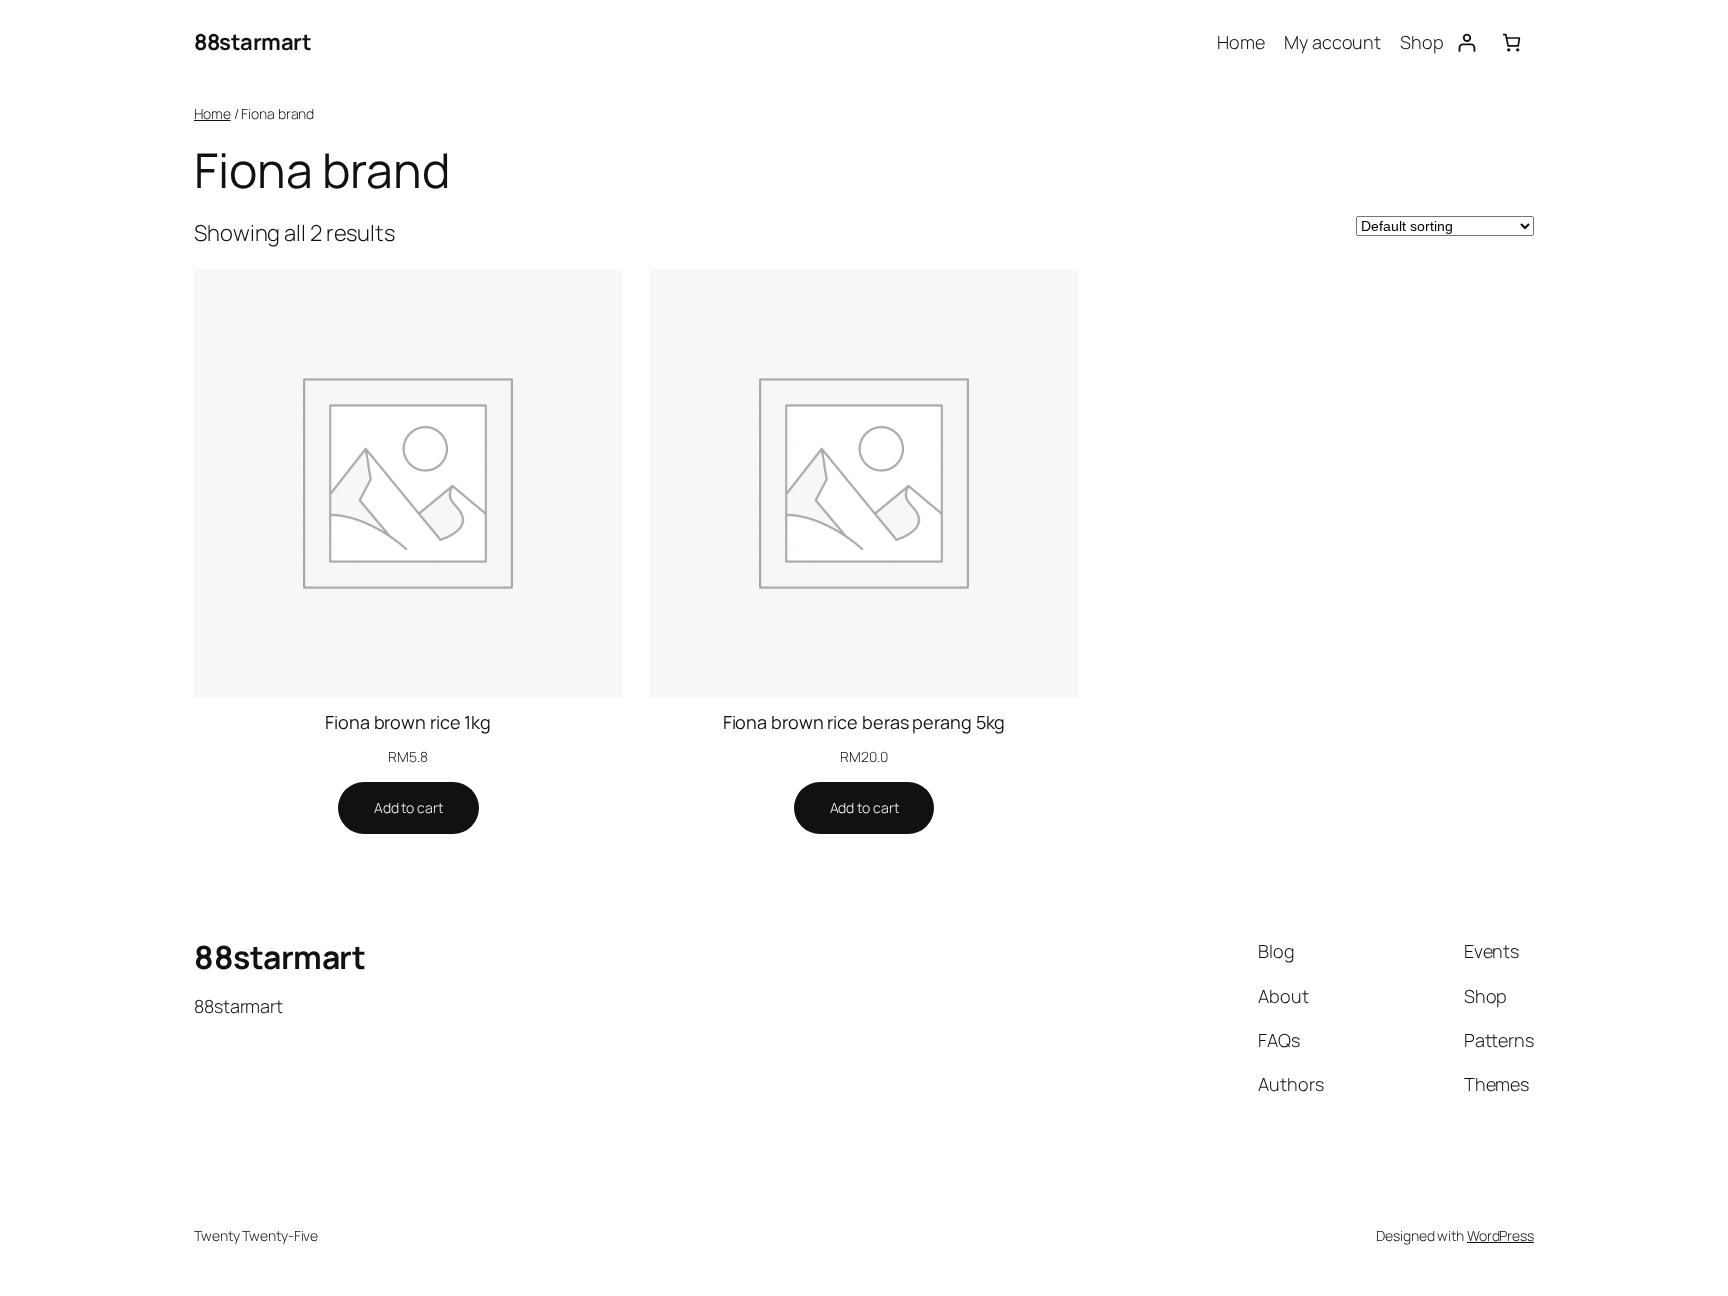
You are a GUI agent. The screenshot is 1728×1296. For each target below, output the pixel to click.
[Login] (1466, 42)
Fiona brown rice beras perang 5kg (864, 722)
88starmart (252, 42)
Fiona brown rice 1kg (408, 722)
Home (212, 113)
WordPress (1500, 1235)
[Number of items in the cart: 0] (1511, 42)
